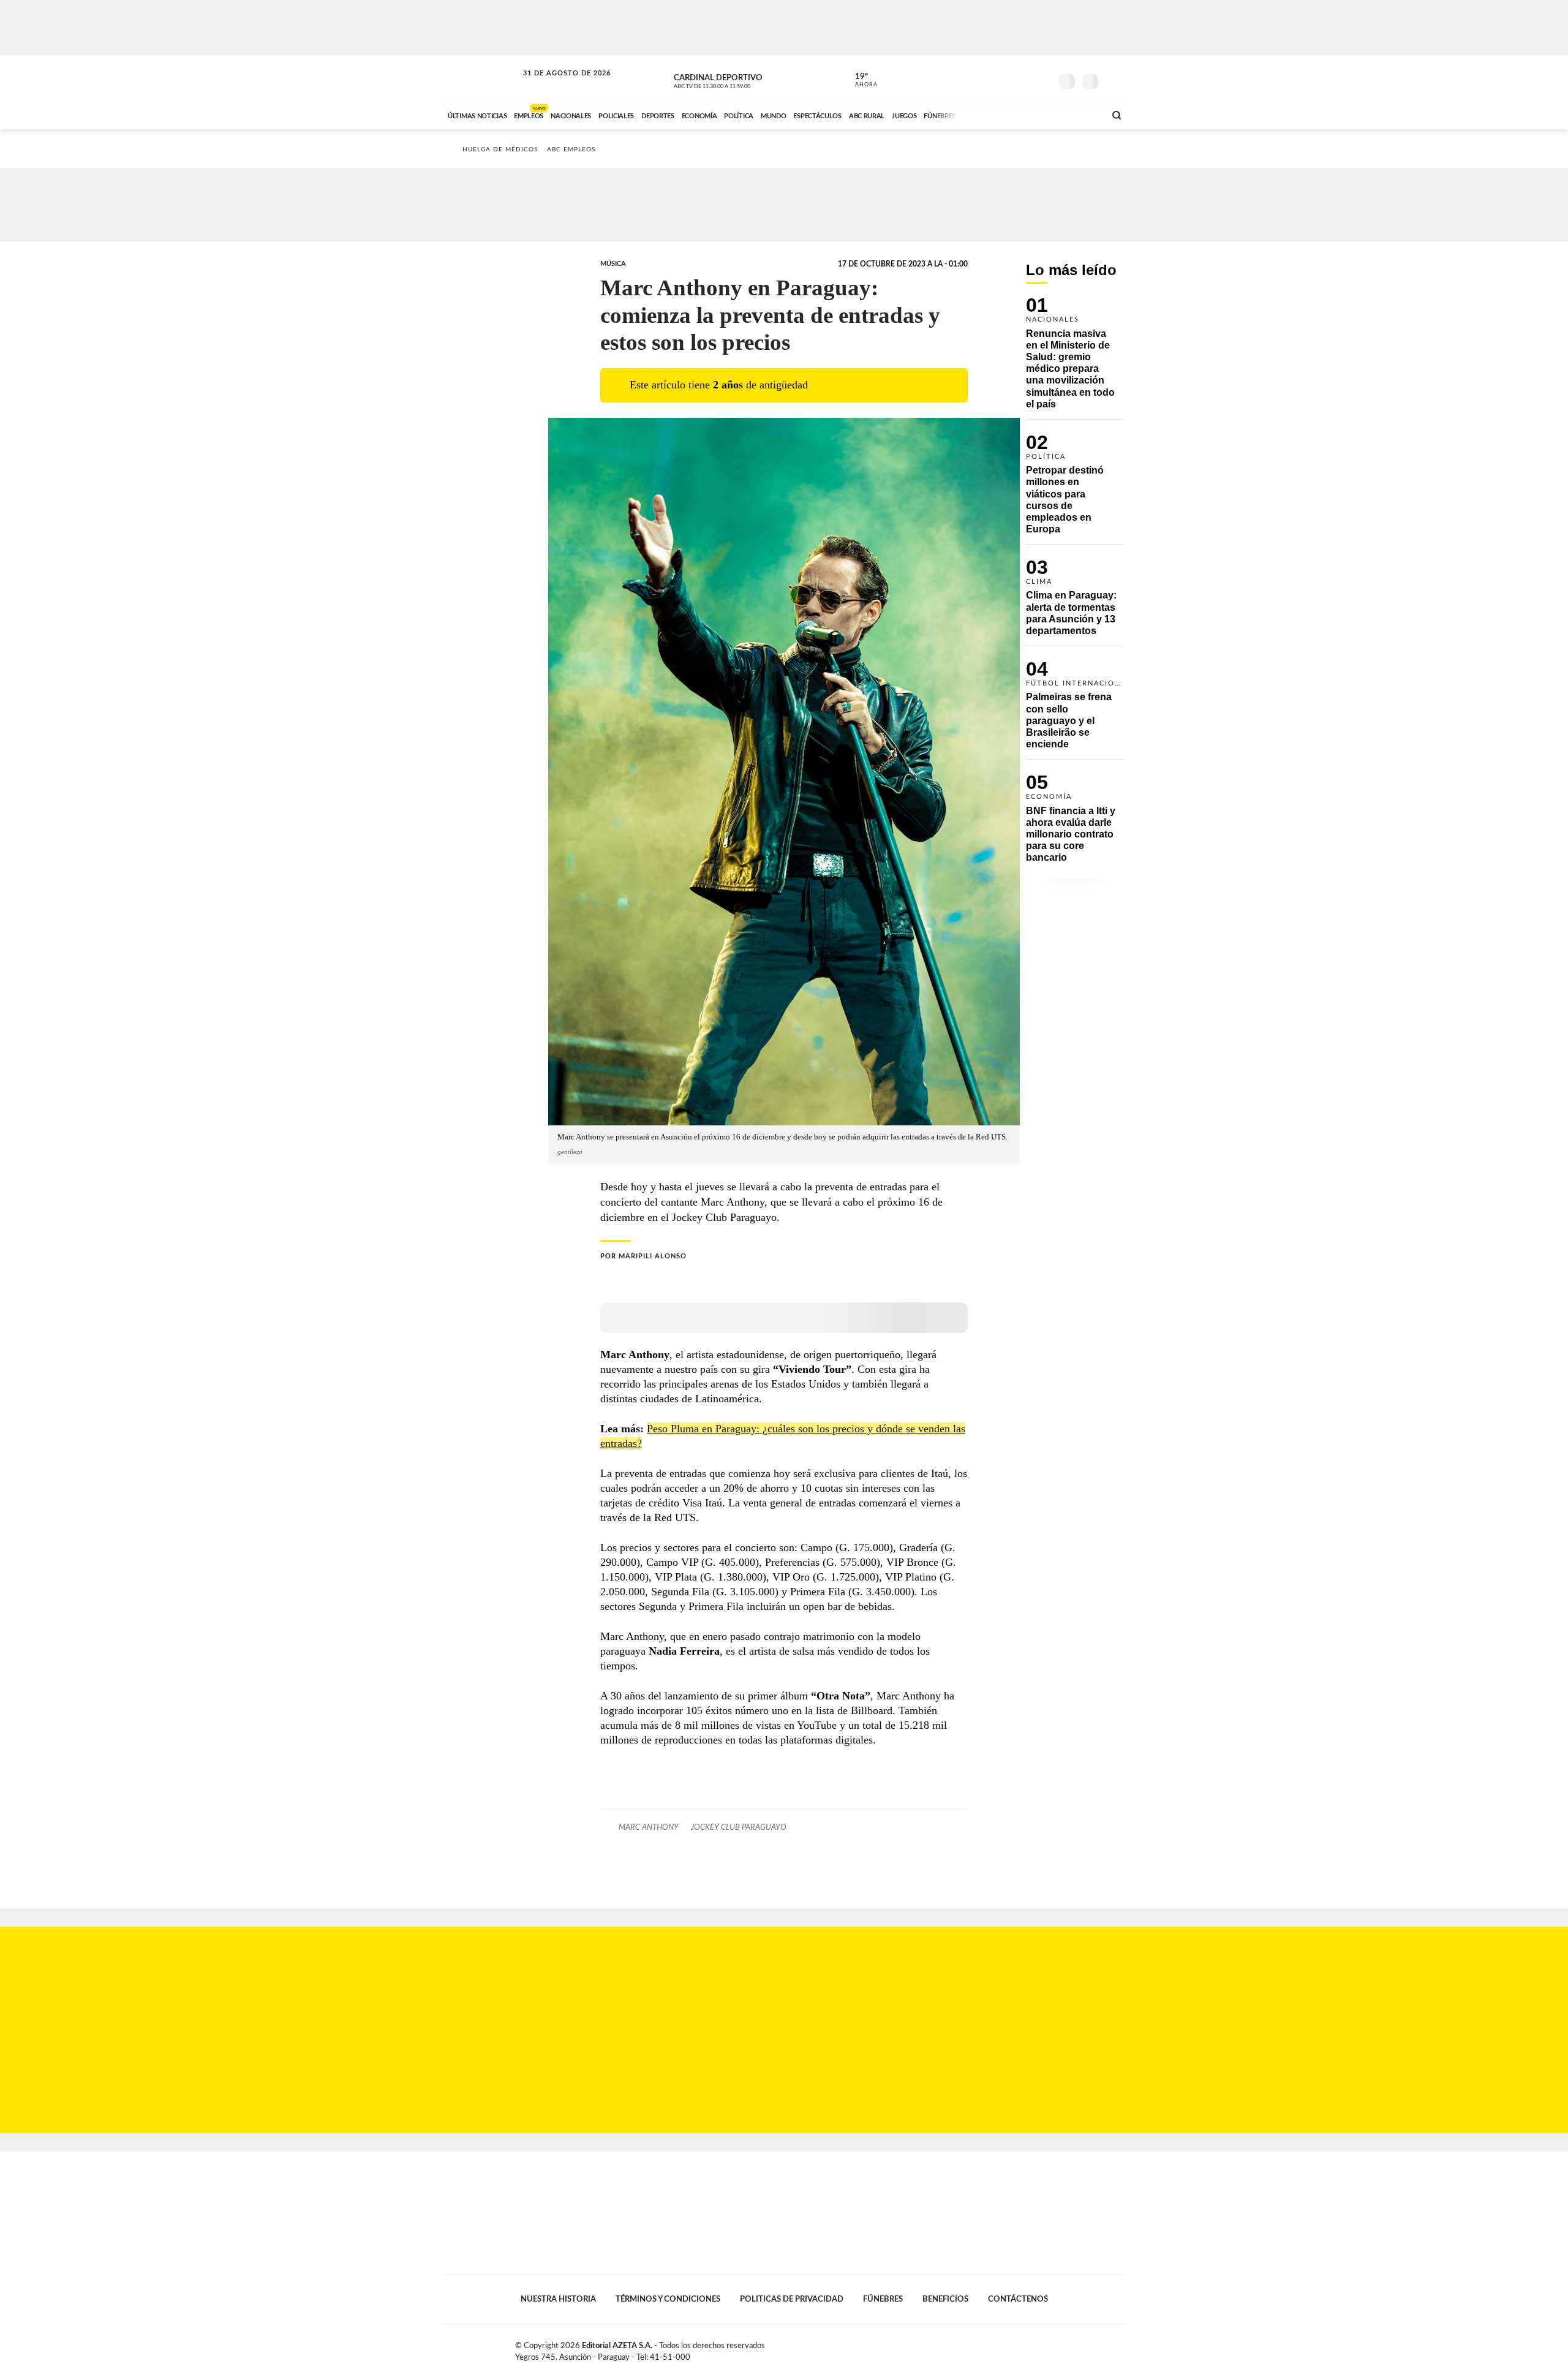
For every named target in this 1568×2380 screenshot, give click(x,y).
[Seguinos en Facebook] (987, 79)
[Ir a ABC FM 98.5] (1080, 115)
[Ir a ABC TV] (997, 115)
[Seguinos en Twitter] (1005, 79)
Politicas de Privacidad (792, 2299)
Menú (1113, 80)
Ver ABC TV (735, 80)
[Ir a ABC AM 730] (1031, 115)
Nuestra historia (558, 2299)
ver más (859, 80)
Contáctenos (1018, 2299)
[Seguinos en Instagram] (1042, 79)
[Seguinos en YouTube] (1023, 79)
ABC (482, 79)
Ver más (1075, 358)
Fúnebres (883, 2299)
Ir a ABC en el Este (556, 85)
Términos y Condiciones (668, 2299)
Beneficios (945, 2299)
